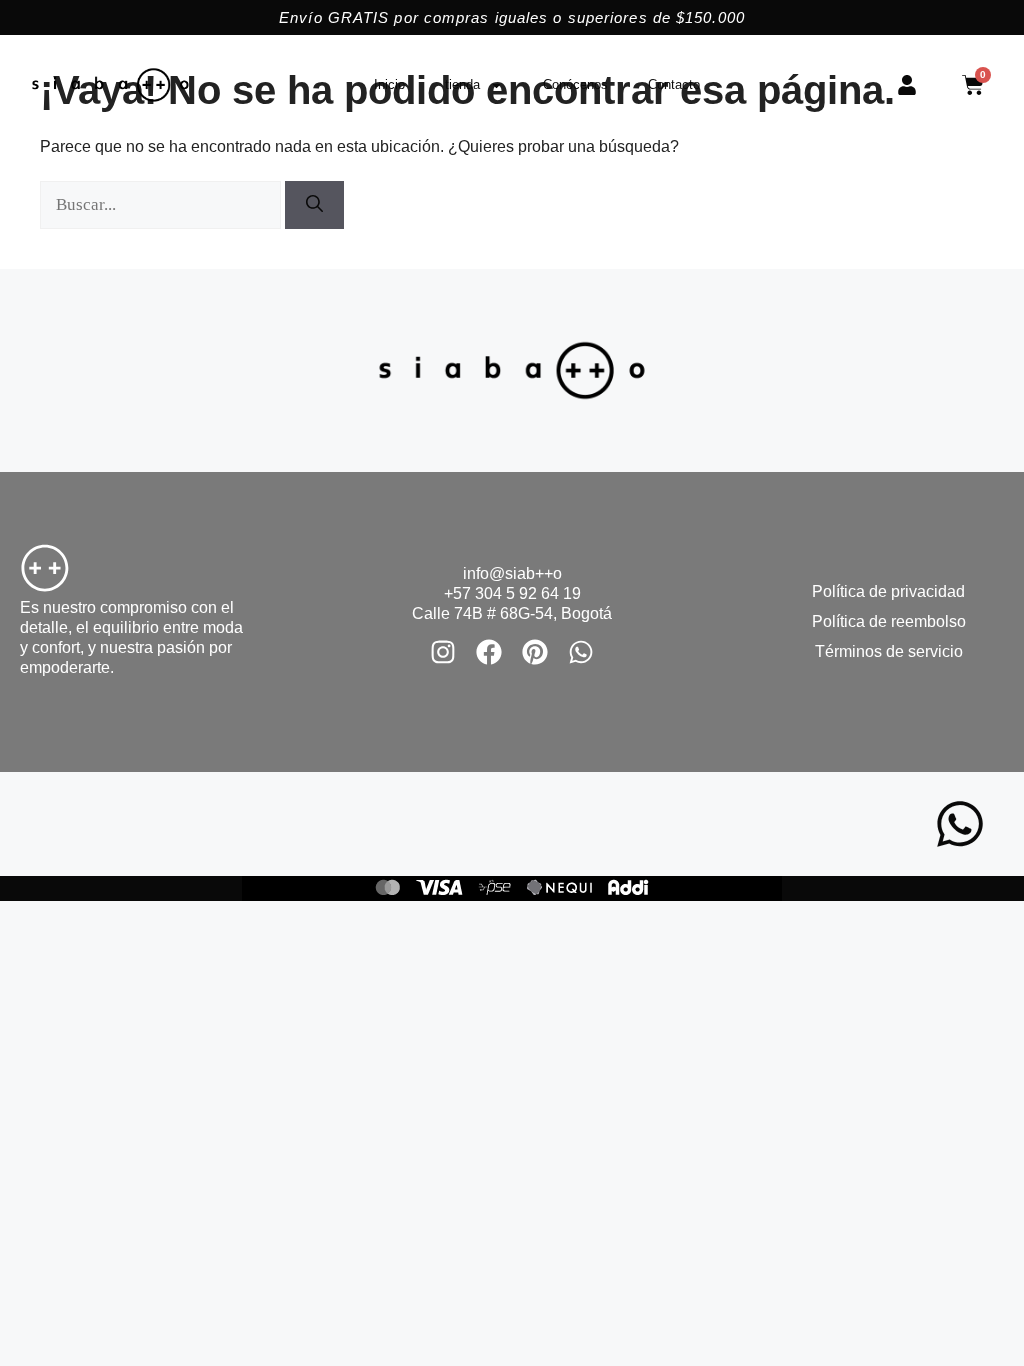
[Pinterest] (535, 652)
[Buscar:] (162, 204)
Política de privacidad (888, 591)
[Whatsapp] (581, 652)
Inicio (389, 84)
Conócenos (575, 84)
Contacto (674, 84)
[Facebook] (489, 652)
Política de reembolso (889, 621)
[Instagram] (443, 652)
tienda (462, 84)
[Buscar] (314, 205)
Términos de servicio (889, 651)
